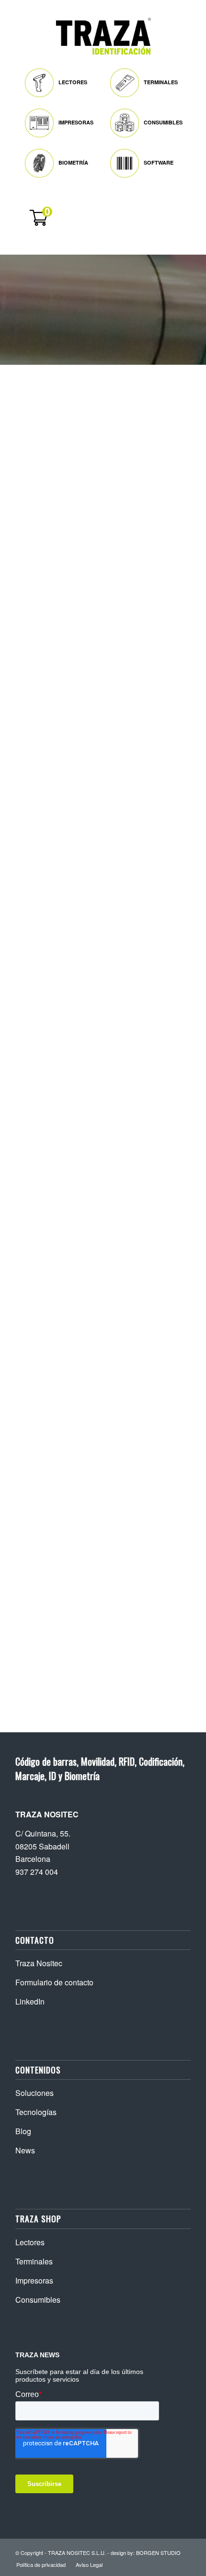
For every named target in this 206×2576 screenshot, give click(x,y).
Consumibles (38, 2300)
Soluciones (34, 2093)
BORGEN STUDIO (158, 2553)
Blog (23, 2131)
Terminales (34, 2261)
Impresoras (34, 2280)
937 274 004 (37, 1872)
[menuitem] (63, 80)
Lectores (30, 2242)
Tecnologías (36, 2112)
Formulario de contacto (54, 1982)
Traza (38, 395)
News (25, 2150)
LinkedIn (30, 2001)
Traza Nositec (39, 1963)
